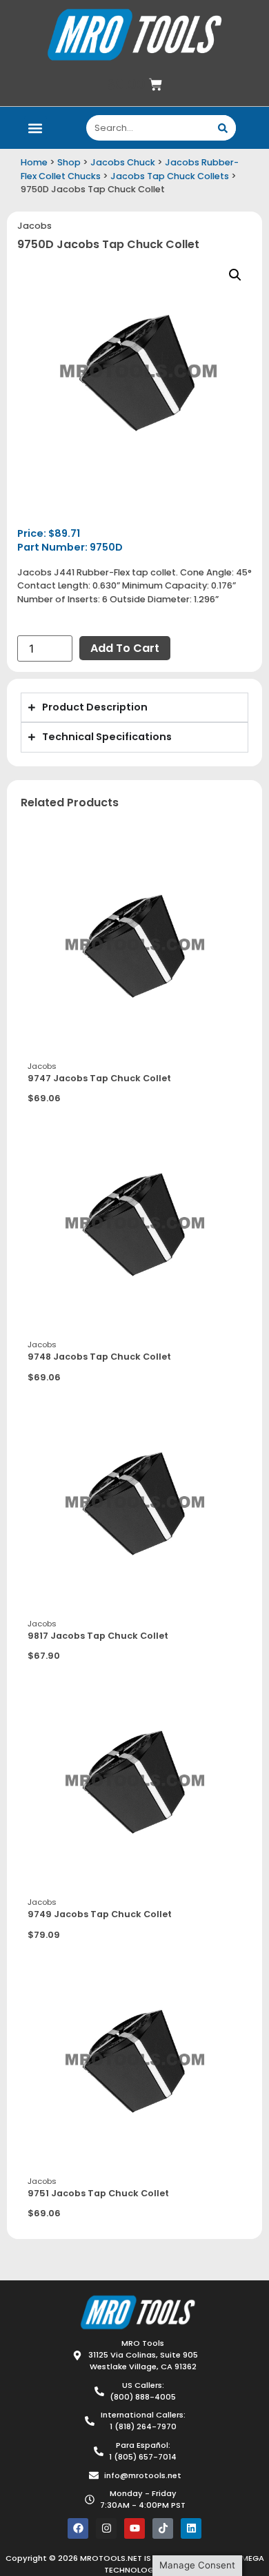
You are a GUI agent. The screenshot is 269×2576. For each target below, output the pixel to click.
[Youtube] (134, 2528)
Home (34, 162)
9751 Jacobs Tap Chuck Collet (98, 2193)
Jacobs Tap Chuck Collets (170, 176)
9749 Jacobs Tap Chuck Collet (100, 1914)
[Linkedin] (191, 2528)
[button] (36, 128)
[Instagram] (106, 2528)
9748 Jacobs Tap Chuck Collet (99, 1357)
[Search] (223, 128)
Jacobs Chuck (123, 162)
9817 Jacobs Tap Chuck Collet (98, 1636)
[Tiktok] (163, 2528)
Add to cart (125, 648)
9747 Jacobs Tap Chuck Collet (99, 1078)
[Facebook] (78, 2528)
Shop (69, 162)
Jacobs (34, 226)
